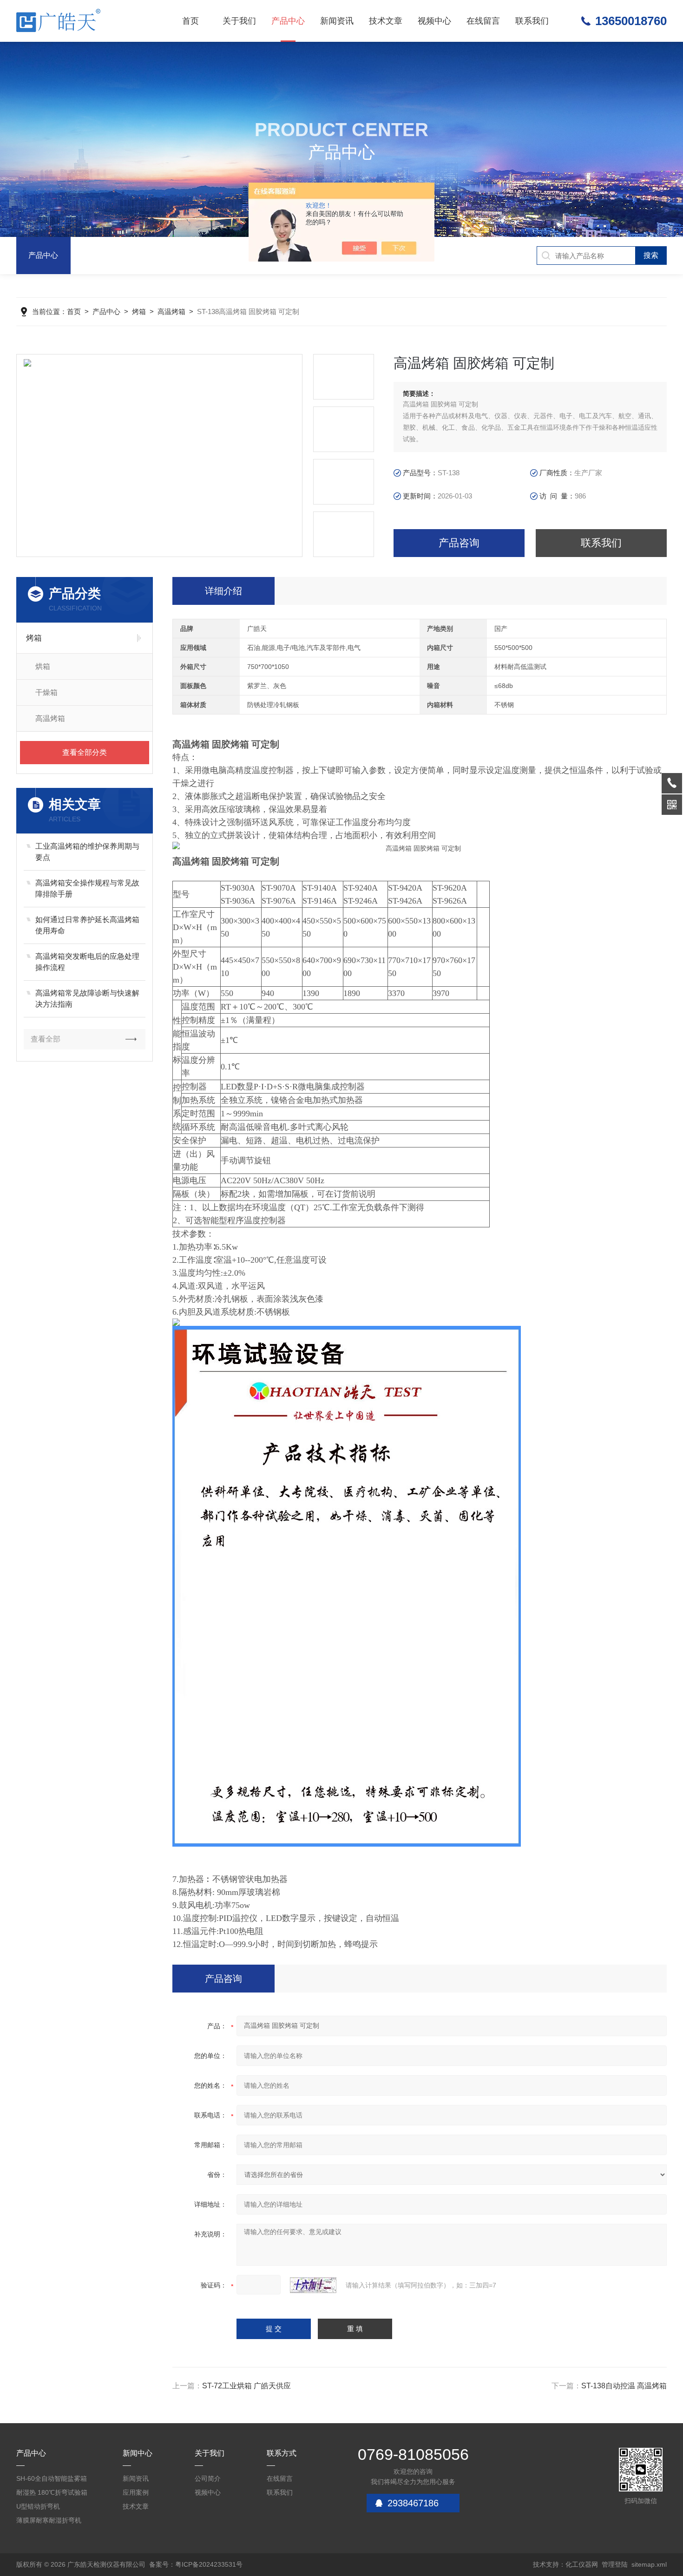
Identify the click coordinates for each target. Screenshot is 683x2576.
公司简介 (208, 2478)
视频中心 (434, 21)
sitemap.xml (649, 2564)
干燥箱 (46, 692)
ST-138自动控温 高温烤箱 (624, 2386)
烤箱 (139, 311)
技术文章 (386, 21)
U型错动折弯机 (38, 2506)
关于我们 (239, 21)
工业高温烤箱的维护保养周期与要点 (87, 852)
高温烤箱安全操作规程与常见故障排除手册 (87, 888)
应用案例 (136, 2492)
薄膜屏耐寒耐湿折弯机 (49, 2520)
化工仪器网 (582, 2564)
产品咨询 (459, 543)
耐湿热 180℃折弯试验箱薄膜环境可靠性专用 (52, 2494)
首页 (190, 21)
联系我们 (532, 21)
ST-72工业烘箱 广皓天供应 (246, 2386)
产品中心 (288, 21)
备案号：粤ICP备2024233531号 (196, 2564)
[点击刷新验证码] (313, 2285)
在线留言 (483, 21)
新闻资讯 (337, 21)
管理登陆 (615, 2564)
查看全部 (46, 1039)
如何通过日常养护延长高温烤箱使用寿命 (87, 925)
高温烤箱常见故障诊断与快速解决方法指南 (87, 999)
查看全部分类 (85, 752)
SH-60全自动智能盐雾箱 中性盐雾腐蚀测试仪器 (52, 2480)
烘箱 (43, 666)
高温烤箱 (171, 311)
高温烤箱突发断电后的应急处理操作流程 (87, 962)
